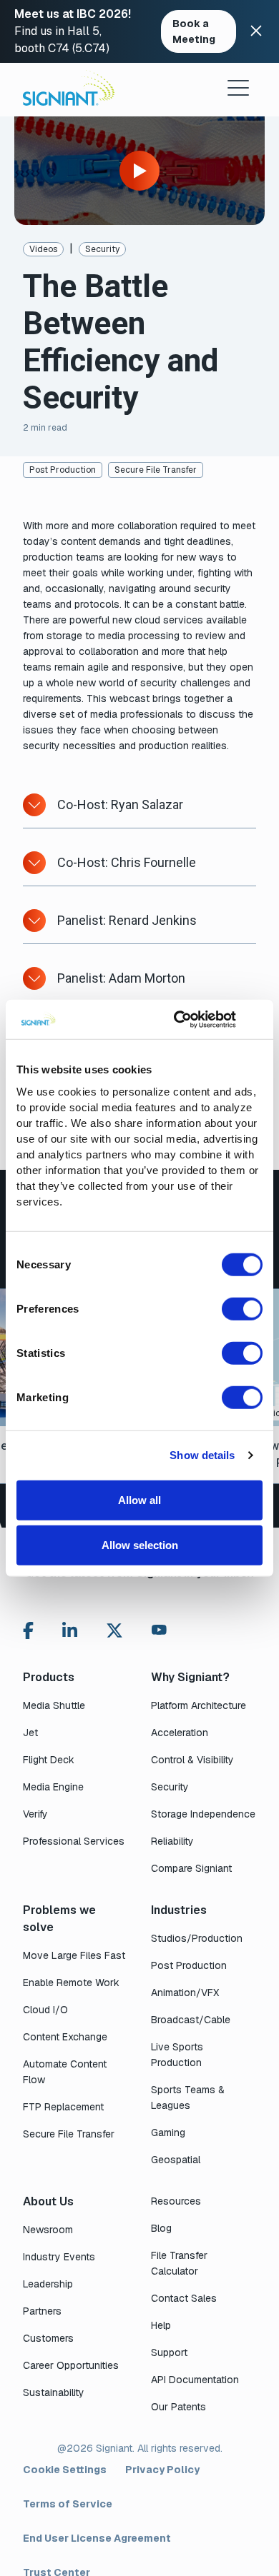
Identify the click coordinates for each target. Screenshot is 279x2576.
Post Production (63, 470)
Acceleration (180, 1733)
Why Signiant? (190, 1677)
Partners (42, 2311)
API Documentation (195, 2380)
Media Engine (53, 1787)
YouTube (159, 1633)
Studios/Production (197, 1938)
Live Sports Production (177, 2055)
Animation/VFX (185, 1993)
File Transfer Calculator (179, 2263)
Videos (43, 249)
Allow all (139, 1499)
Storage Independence (203, 1814)
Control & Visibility (192, 1760)
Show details (202, 1455)
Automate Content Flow (65, 2072)
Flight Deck (49, 1760)
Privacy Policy (162, 2470)
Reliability (172, 1841)
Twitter (114, 1630)
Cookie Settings (65, 2470)
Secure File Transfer (156, 470)
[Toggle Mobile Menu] (238, 88)
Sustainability (54, 2392)
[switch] (242, 1308)
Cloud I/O (45, 2010)
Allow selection (140, 1545)
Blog (161, 2228)
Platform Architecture (199, 1705)
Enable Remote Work (71, 1983)
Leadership (48, 2284)
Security (102, 249)
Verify (35, 1814)
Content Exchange (65, 2037)
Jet (30, 1733)
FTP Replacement (63, 2107)
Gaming (168, 2133)
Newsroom (48, 2230)
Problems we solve (59, 1919)
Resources (176, 2201)
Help (161, 2325)
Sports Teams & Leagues (188, 2098)
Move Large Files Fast (74, 1955)
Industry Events (59, 2257)
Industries (179, 1910)
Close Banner (256, 31)
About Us (48, 2201)
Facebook (28, 1630)
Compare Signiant (191, 1868)
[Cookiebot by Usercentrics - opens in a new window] (177, 1019)
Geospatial (176, 2160)
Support (169, 2352)
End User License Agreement (97, 2538)
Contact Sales (184, 2298)
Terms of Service (68, 2504)
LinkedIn (70, 1630)
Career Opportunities (71, 2365)
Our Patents (178, 2407)
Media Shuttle (54, 1705)
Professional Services (74, 1841)
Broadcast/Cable (191, 2020)
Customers (48, 2338)
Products (49, 1677)
